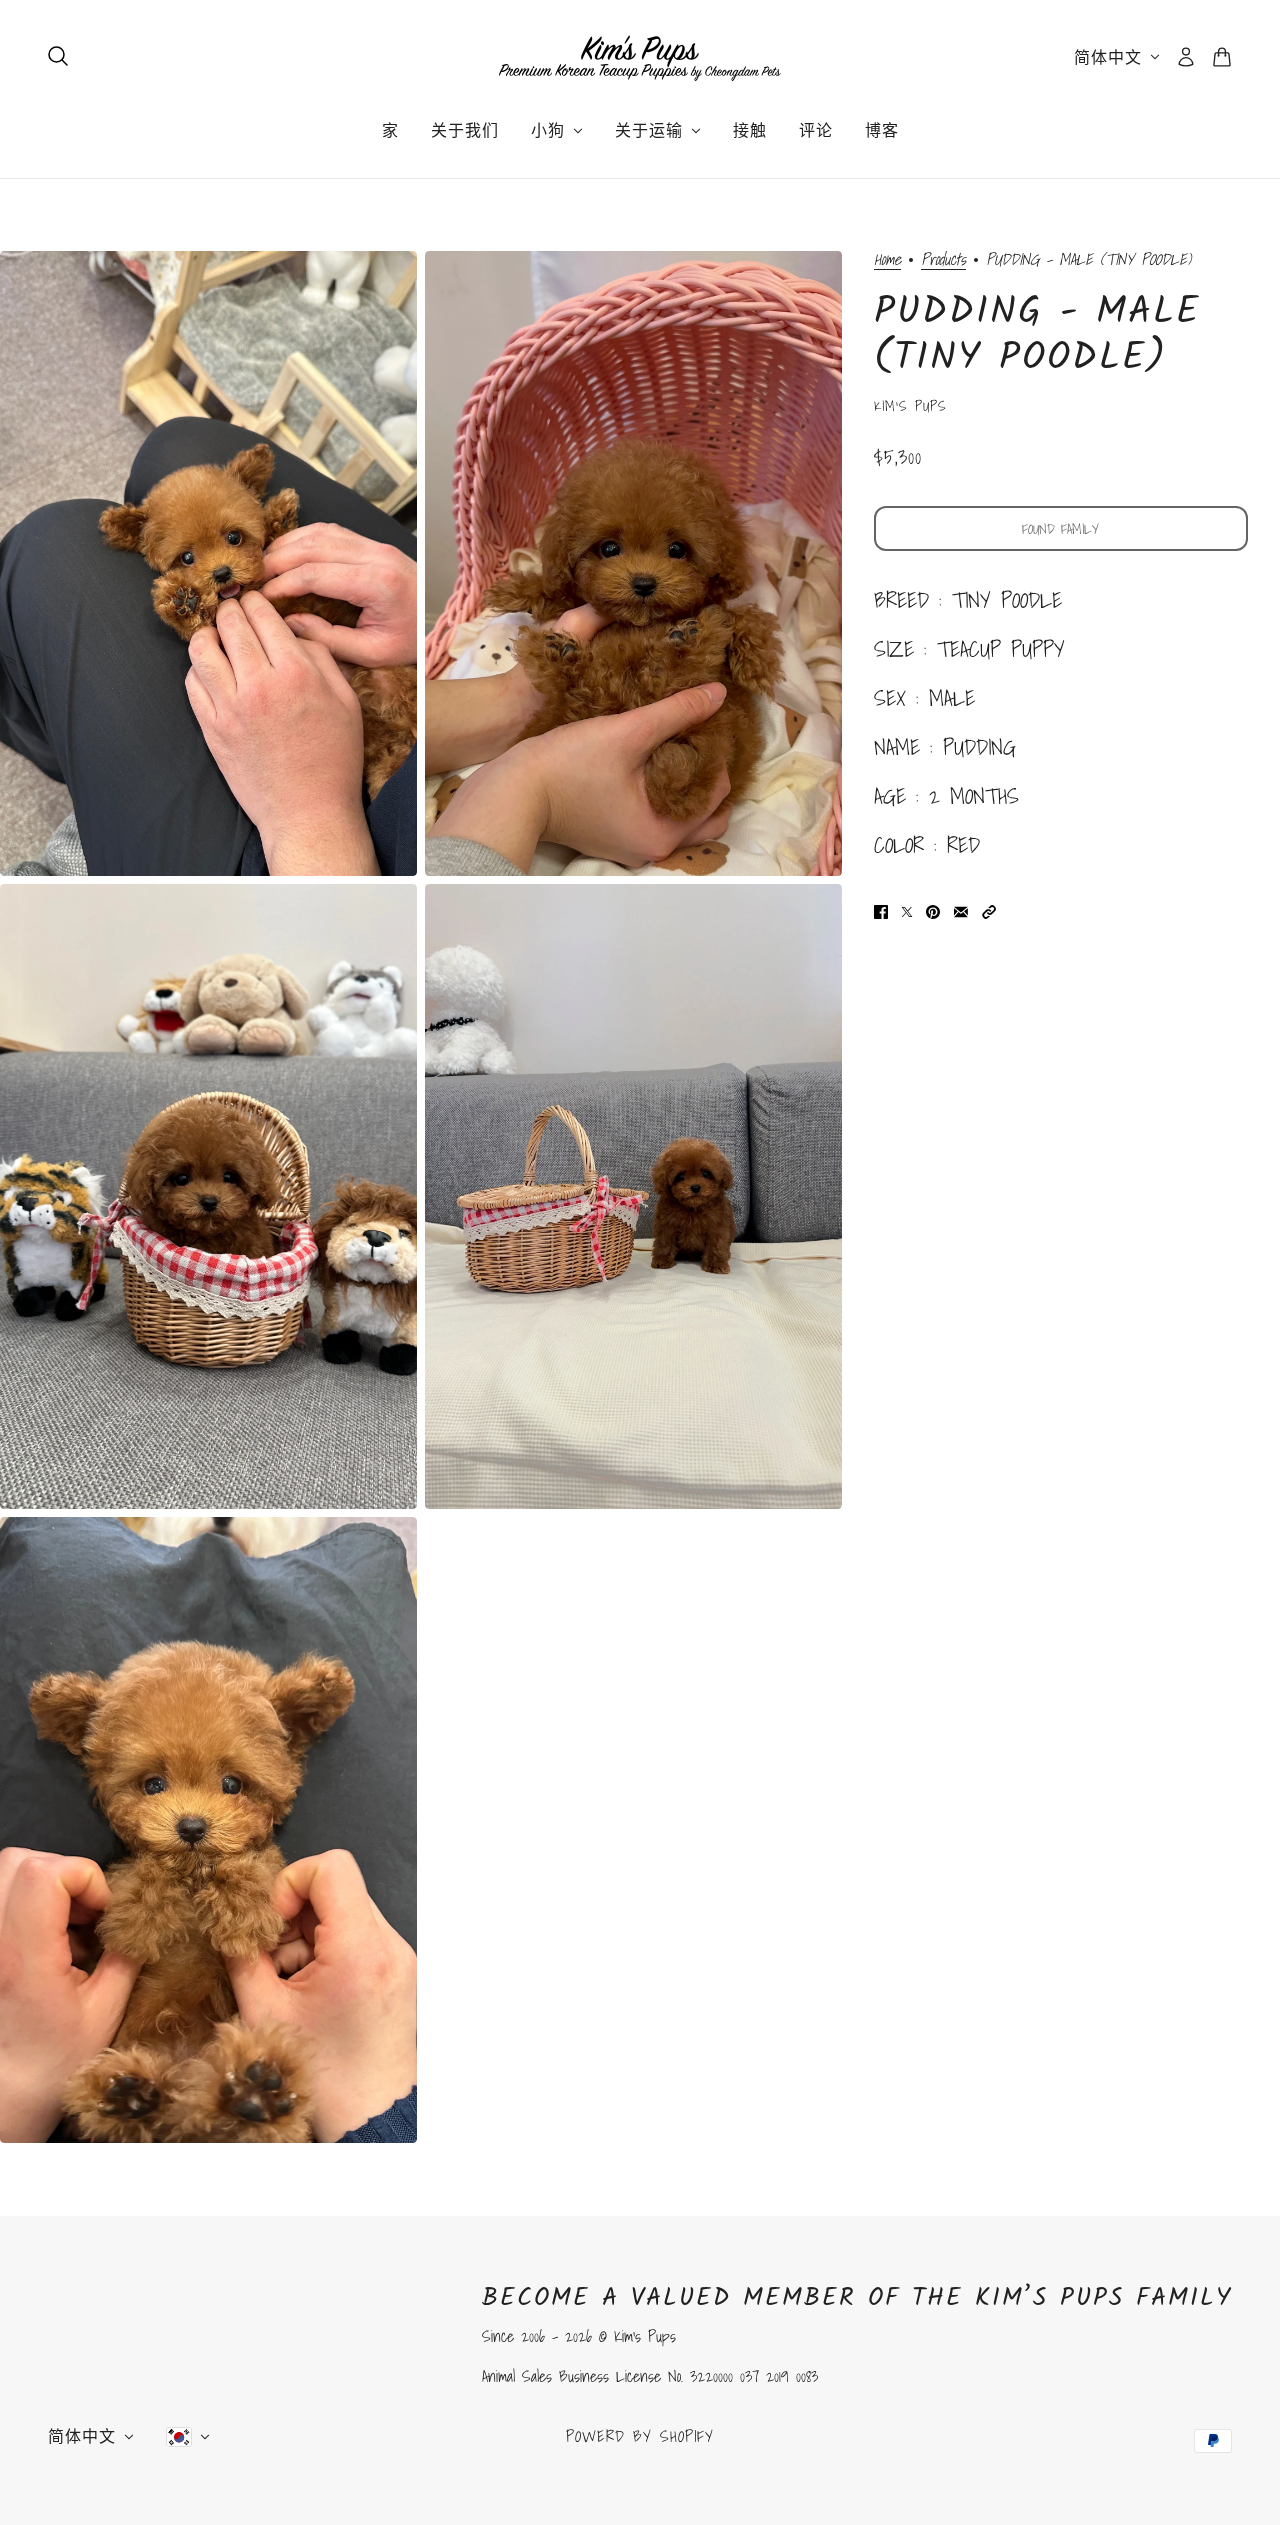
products (943, 260)
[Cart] (1222, 57)
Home (887, 260)
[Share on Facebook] (881, 909)
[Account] (1186, 57)
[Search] (58, 56)
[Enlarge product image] (208, 563)
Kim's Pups (910, 406)
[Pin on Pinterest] (933, 909)
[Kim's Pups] (640, 57)
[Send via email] (961, 909)
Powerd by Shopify (640, 2436)
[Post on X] (907, 909)
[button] (989, 909)
